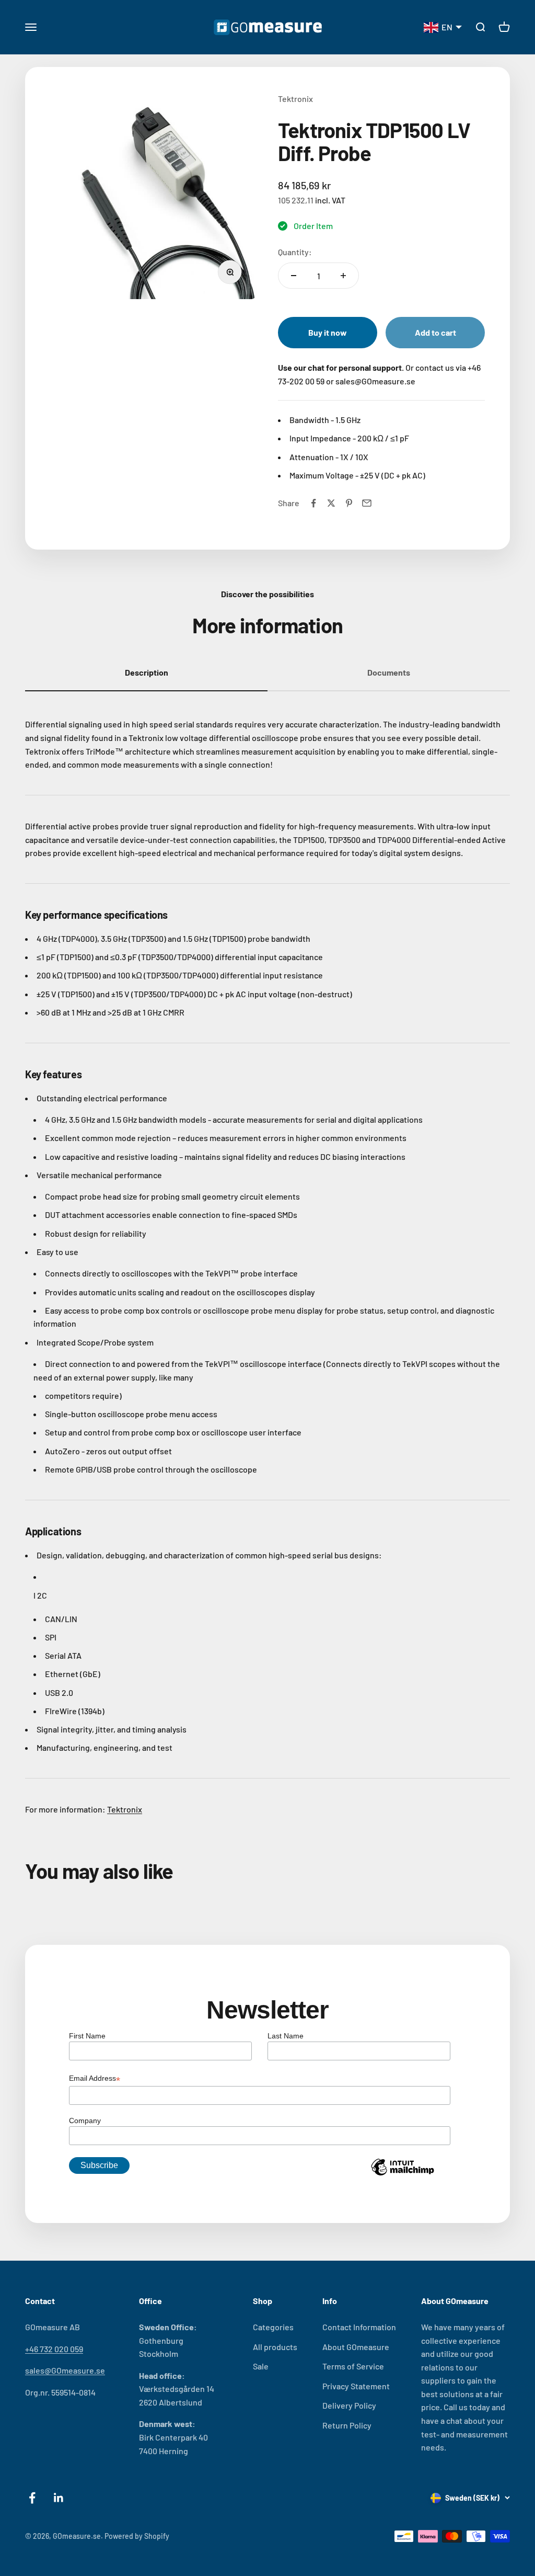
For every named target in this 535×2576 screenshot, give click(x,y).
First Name (87, 2036)
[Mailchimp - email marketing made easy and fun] (402, 2175)
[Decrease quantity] (294, 276)
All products (275, 2347)
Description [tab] (147, 672)
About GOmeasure (356, 2347)
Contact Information (359, 2327)
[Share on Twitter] (331, 503)
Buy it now (328, 332)
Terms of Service (353, 2366)
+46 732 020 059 (54, 2349)
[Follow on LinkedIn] (59, 2498)
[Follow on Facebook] (32, 2498)
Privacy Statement (356, 2386)
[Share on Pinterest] (349, 503)
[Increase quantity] (343, 276)
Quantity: (295, 252)
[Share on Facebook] (313, 503)
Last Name (286, 2036)
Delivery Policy (349, 2405)
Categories (273, 2327)
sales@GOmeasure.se (65, 2370)
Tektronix (295, 99)
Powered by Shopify (137, 2536)
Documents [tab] (389, 672)
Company (85, 2121)
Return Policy (347, 2425)
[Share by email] (367, 503)
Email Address (95, 2079)
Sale (261, 2366)
